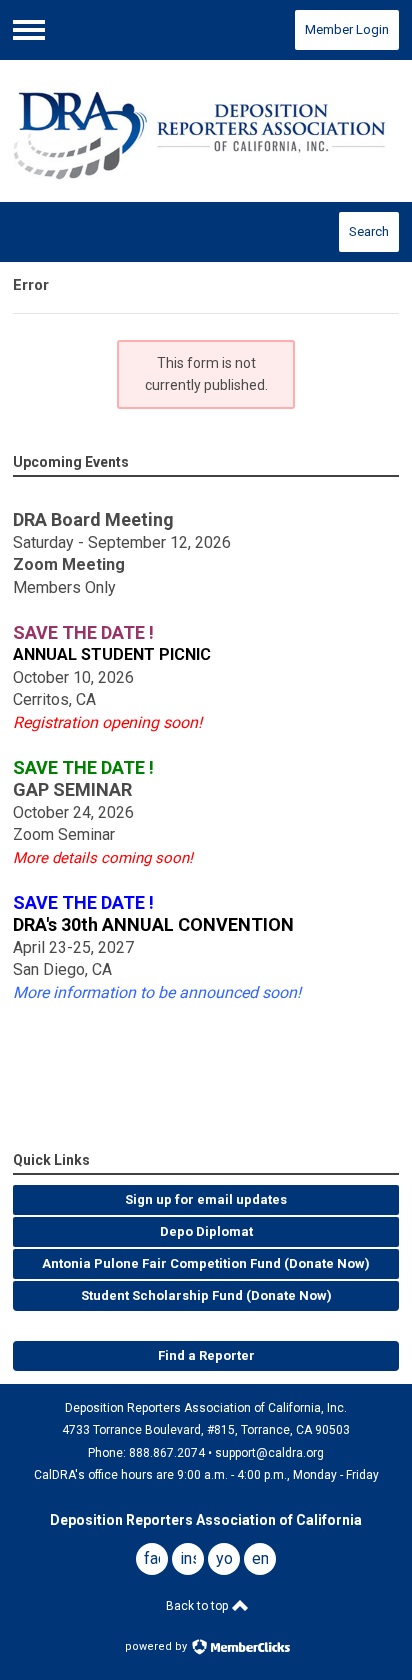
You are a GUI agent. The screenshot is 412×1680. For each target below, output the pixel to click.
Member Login (347, 29)
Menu (29, 30)
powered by (157, 1646)
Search (369, 231)
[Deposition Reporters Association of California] (206, 130)
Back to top (198, 1606)
